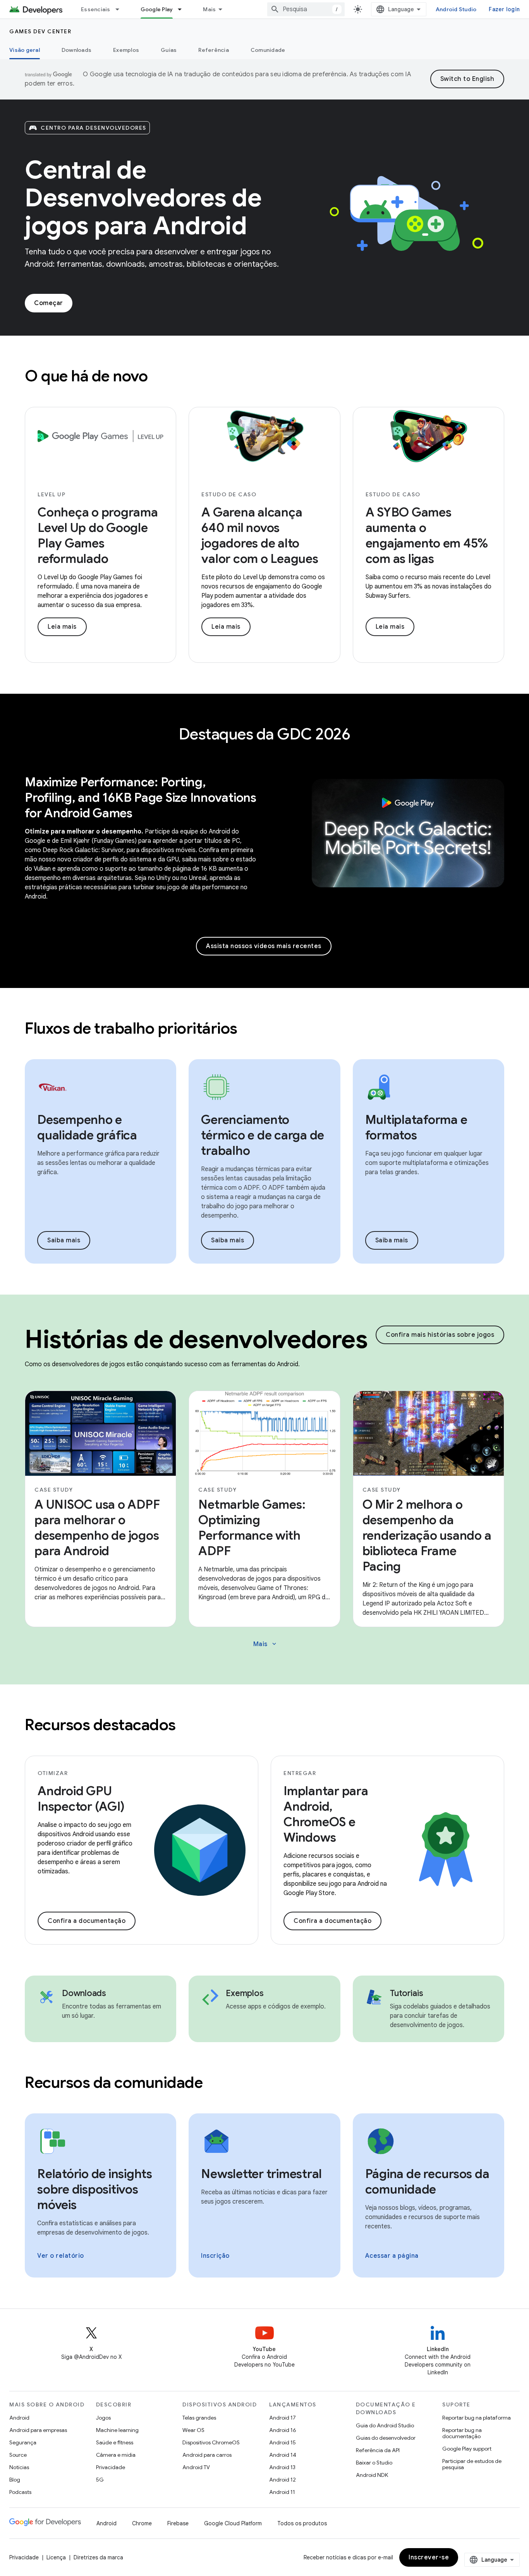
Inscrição (215, 2256)
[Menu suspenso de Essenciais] (121, 9)
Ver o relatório (61, 2256)
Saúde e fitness (115, 2442)
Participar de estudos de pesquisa (472, 2464)
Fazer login (504, 9)
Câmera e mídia (116, 2455)
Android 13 (282, 2467)
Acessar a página (392, 2256)
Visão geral (25, 50)
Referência (214, 50)
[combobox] (306, 9)
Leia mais (62, 627)
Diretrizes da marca (98, 2557)
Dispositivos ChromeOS (211, 2442)
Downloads (76, 50)
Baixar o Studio (374, 2463)
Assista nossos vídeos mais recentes (264, 946)
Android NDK (372, 2475)
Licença (56, 2557)
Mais (209, 9)
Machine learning (117, 2430)
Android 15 (283, 2442)
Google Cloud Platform (233, 2523)
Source (18, 2455)
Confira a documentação (87, 1921)
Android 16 (283, 2430)
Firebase (178, 2523)
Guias (169, 50)
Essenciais (96, 9)
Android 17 (283, 2418)
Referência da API (378, 2450)
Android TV (196, 2467)
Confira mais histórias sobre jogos (440, 1335)
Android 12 (283, 2480)
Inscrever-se (429, 2557)
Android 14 (283, 2455)
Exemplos (126, 50)
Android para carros (207, 2455)
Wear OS (193, 2430)
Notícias (19, 2467)
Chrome (142, 2523)
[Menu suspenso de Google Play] (183, 9)
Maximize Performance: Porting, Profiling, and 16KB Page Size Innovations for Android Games (141, 797)
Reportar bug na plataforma (477, 2418)
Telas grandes (199, 2418)
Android (19, 2418)
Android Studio (456, 9)
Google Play (157, 9)
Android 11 (282, 2492)
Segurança (23, 2442)
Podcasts (20, 2492)
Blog (15, 2480)
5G (100, 2480)
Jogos (103, 2418)
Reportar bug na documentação (462, 2433)
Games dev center (40, 31)
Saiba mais (64, 1240)
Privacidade (111, 2467)
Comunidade (268, 50)
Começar (49, 303)
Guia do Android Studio (385, 2425)
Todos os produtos (302, 2523)
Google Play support (467, 2449)
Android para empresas (38, 2430)
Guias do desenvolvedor (386, 2438)
